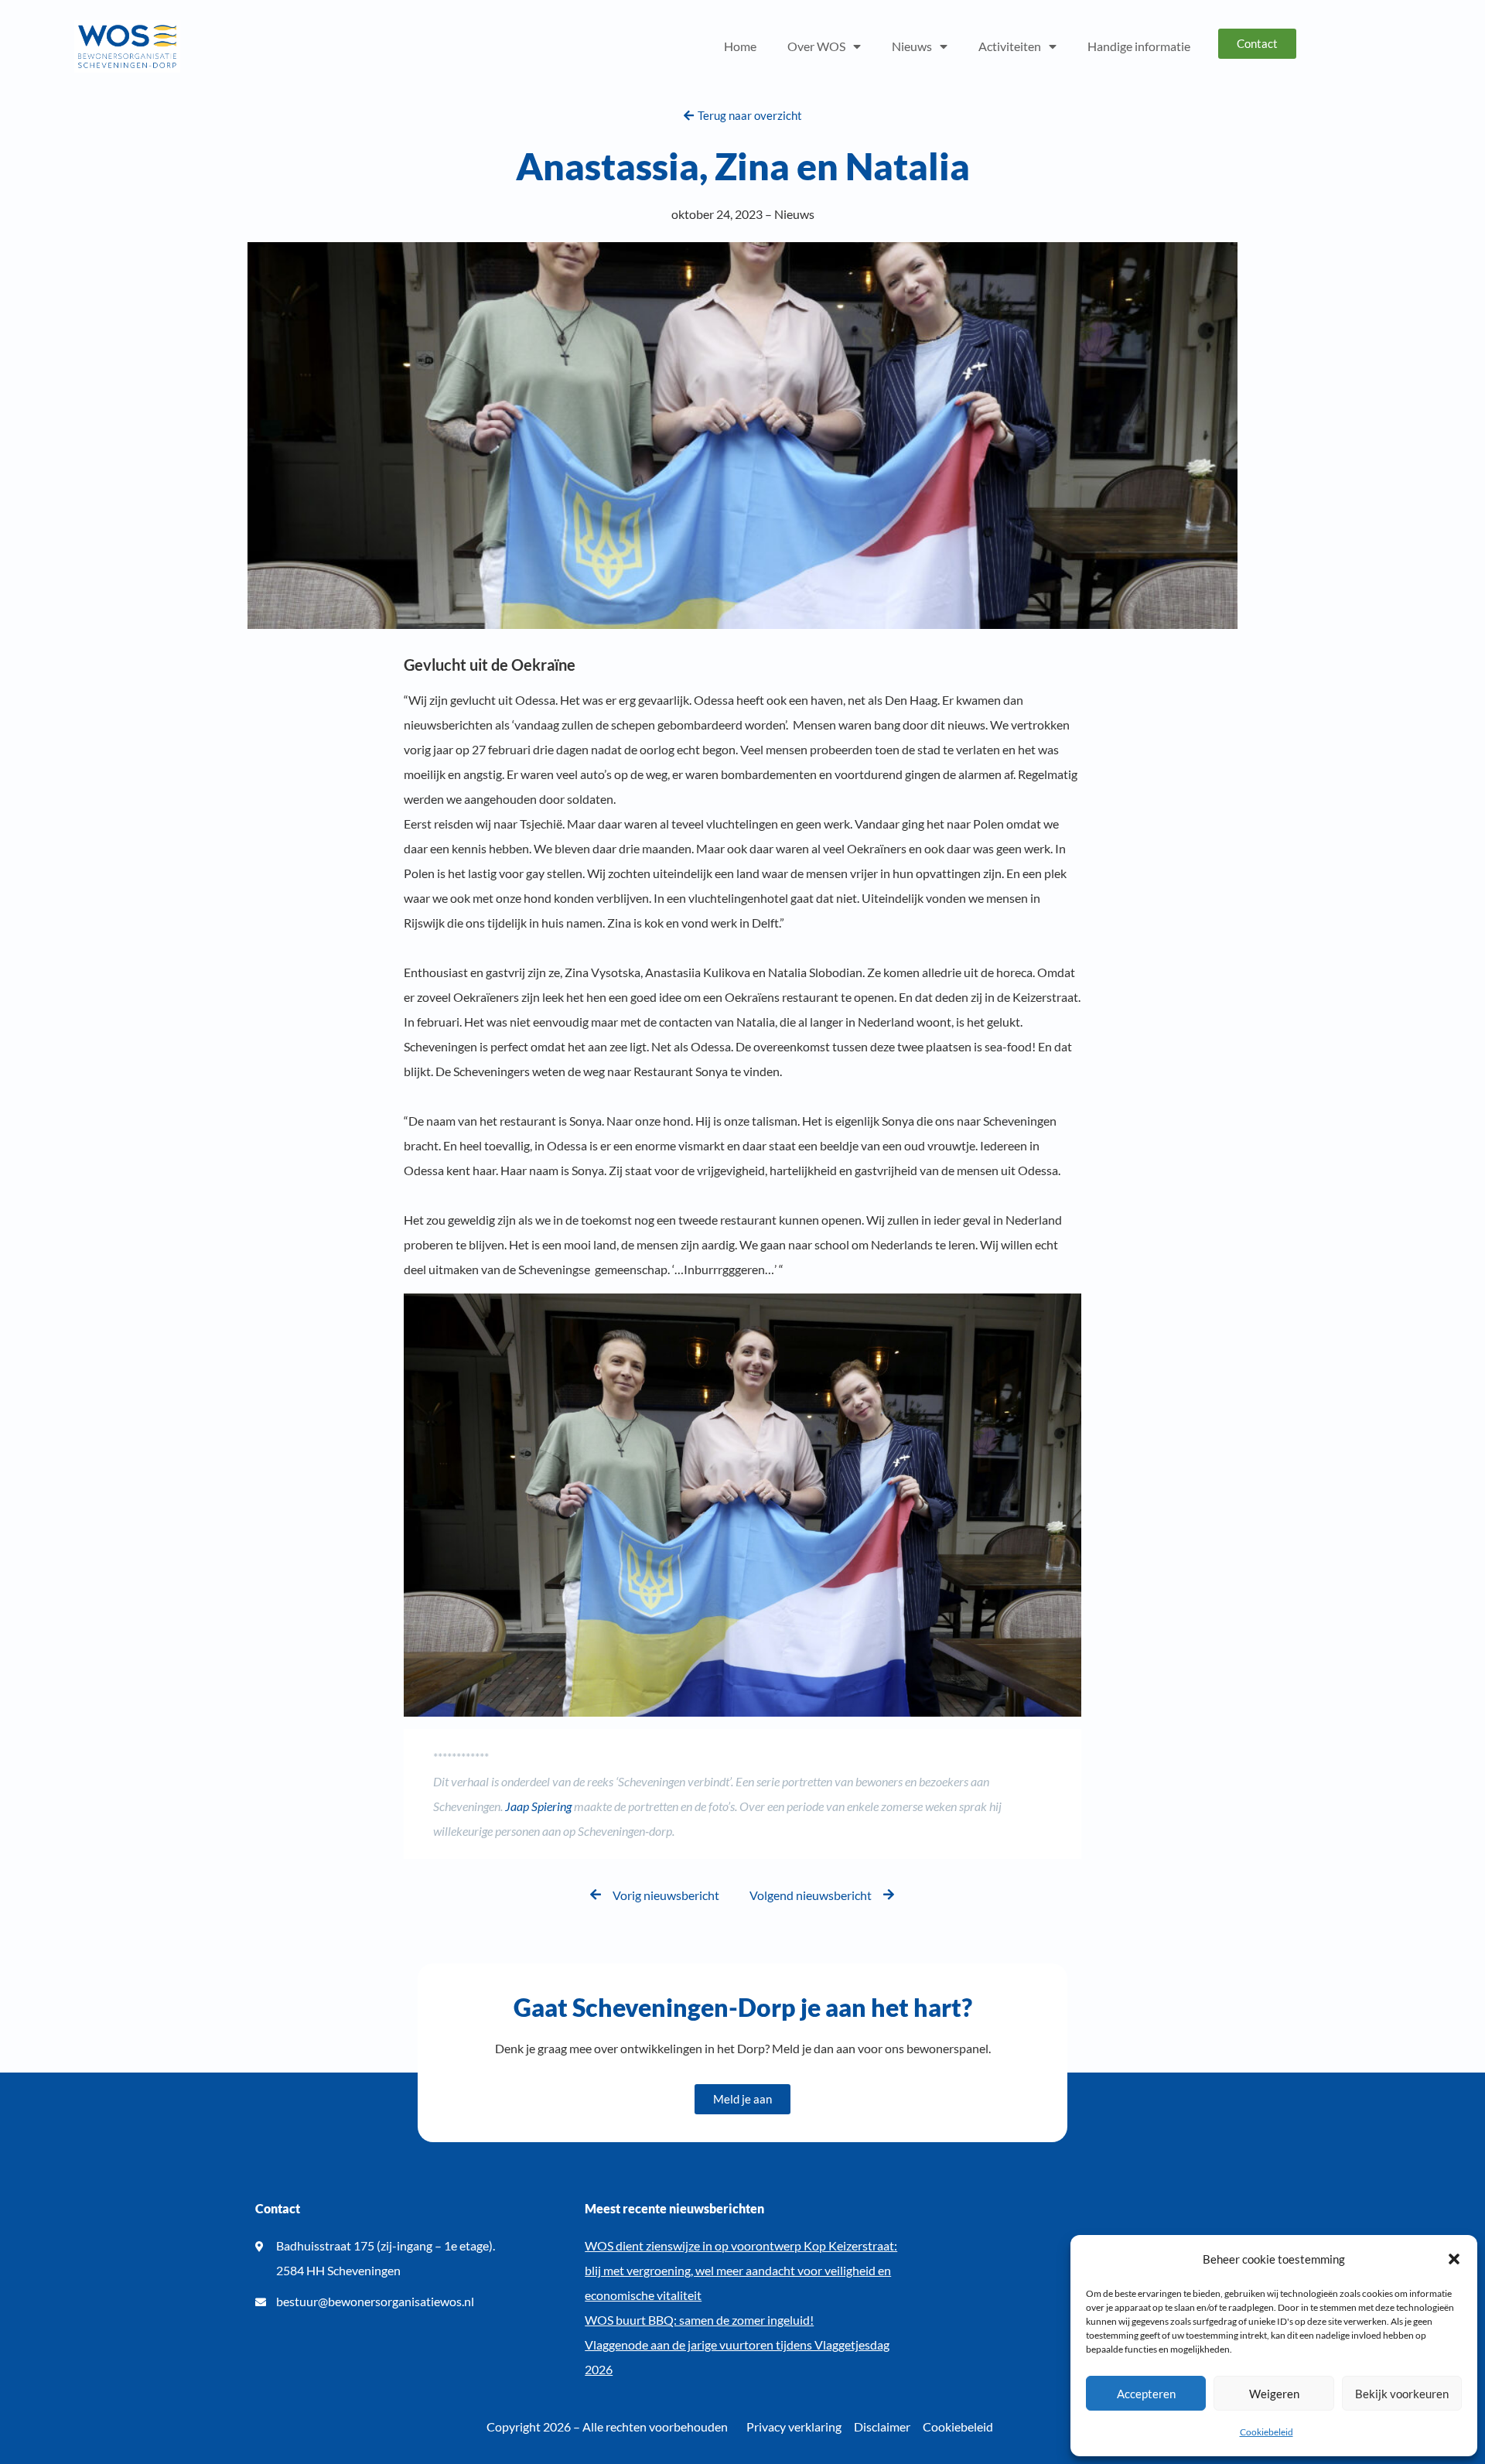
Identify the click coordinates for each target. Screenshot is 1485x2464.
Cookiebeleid (1267, 2432)
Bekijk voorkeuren (1402, 2394)
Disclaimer (882, 2426)
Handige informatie (1139, 46)
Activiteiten (1010, 46)
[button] (1454, 2259)
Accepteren (1146, 2394)
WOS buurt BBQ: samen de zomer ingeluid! (699, 2320)
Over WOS (816, 46)
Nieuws (912, 46)
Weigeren (1274, 2394)
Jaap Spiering (538, 1806)
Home (740, 46)
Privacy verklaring (794, 2426)
